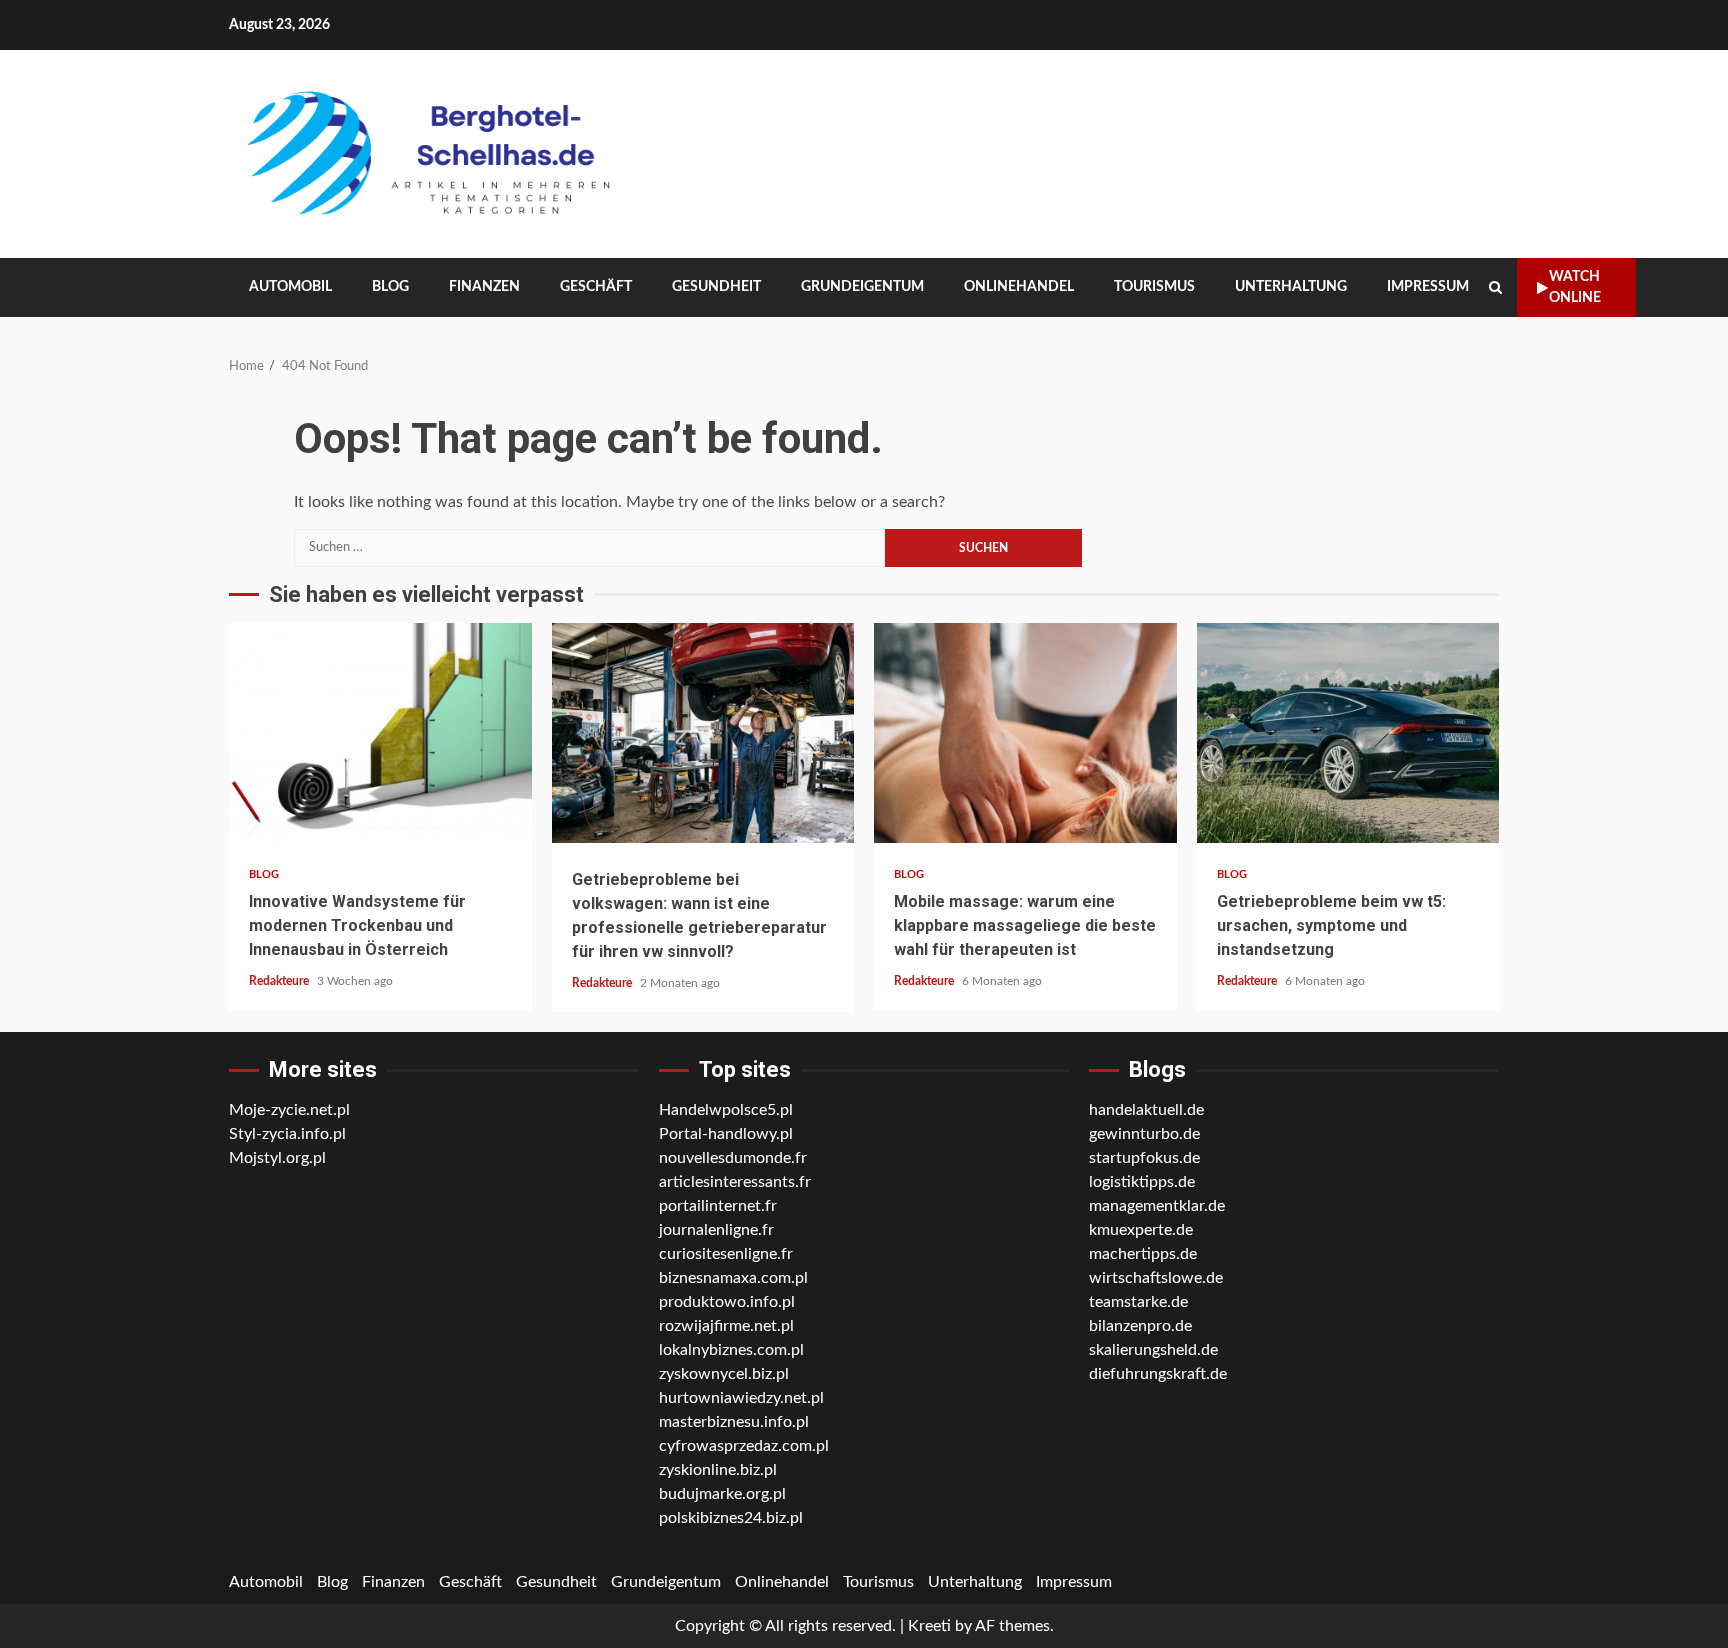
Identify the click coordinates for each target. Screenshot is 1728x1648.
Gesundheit (716, 287)
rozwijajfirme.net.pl (726, 1326)
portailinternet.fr (718, 1206)
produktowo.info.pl (727, 1302)
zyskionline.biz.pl (718, 1470)
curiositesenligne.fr (726, 1254)
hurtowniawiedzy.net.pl (741, 1398)
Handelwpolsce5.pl (726, 1110)
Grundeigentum (862, 287)
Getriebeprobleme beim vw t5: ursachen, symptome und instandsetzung (1348, 733)
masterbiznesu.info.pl (734, 1422)
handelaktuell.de (1146, 1110)
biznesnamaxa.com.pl (733, 1278)
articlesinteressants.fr (735, 1182)
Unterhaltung (1291, 287)
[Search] (1495, 288)
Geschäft (596, 287)
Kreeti (929, 1626)
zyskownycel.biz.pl (724, 1374)
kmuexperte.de (1141, 1230)
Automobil (290, 287)
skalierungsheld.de (1153, 1350)
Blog (390, 287)
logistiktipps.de (1142, 1182)
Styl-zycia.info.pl (287, 1134)
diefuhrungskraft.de (1158, 1374)
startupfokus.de (1144, 1158)
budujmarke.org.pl (722, 1494)
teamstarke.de (1138, 1302)
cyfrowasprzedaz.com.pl (744, 1446)
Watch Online (1575, 287)
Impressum (1428, 287)
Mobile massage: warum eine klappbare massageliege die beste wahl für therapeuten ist (1025, 733)
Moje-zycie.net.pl (289, 1110)
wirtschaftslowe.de (1156, 1278)
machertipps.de (1143, 1254)
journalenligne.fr (716, 1230)
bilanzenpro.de (1140, 1326)
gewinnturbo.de (1144, 1134)
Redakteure (280, 981)
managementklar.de (1157, 1206)
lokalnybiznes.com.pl (731, 1350)
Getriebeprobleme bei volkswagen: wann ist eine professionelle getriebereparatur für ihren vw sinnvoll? (703, 733)
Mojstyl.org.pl (277, 1158)
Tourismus (1154, 287)
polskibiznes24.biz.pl (731, 1518)
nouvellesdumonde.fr (733, 1158)
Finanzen (484, 287)
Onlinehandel (1019, 287)
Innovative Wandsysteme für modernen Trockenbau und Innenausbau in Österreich (380, 733)
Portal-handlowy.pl (726, 1134)
